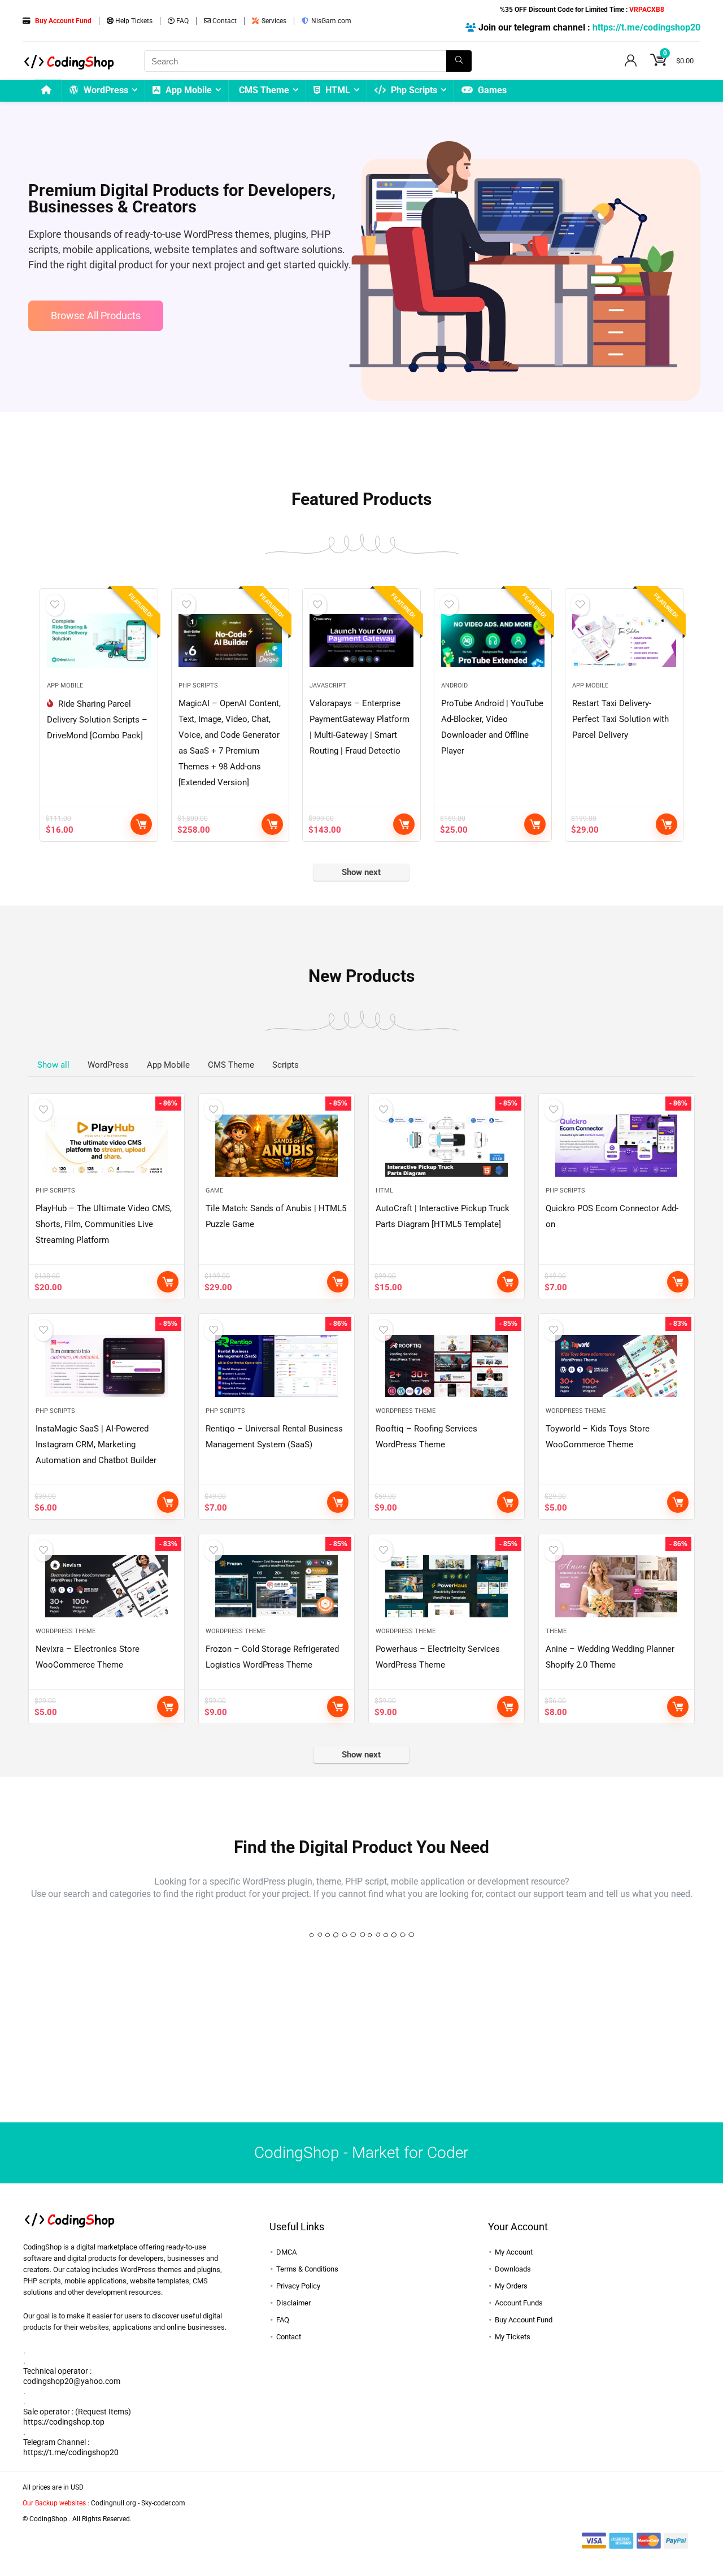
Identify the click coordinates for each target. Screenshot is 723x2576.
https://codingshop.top (64, 2422)
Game (214, 1191)
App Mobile (188, 90)
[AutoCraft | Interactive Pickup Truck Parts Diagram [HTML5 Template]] (447, 1146)
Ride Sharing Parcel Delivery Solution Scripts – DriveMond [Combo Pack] (97, 720)
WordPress (105, 90)
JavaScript (328, 686)
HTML (337, 90)
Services (273, 21)
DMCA (286, 2252)
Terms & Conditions (307, 2269)
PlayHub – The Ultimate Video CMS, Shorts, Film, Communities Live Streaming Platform (104, 1224)
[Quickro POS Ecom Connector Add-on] (617, 1146)
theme (556, 1631)
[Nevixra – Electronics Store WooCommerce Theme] (106, 1586)
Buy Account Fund (524, 2320)
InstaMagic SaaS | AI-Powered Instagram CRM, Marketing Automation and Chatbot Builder (96, 1444)
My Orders (511, 2286)
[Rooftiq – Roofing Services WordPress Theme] (447, 1366)
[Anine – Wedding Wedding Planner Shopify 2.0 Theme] (617, 1586)
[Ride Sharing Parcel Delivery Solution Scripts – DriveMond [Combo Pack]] (99, 641)
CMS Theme (264, 90)
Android (454, 686)
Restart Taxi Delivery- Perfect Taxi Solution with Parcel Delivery (620, 719)
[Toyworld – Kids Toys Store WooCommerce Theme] (617, 1366)
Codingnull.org (114, 2503)
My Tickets (513, 2337)
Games (491, 90)
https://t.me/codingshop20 (646, 27)
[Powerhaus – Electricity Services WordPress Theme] (447, 1586)
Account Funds (519, 2303)
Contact (224, 21)
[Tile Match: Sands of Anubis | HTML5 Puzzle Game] (276, 1146)
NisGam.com (330, 21)
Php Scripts (413, 90)
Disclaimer (293, 2303)
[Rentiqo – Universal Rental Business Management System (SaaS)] (276, 1366)
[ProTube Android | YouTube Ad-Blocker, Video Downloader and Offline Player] (493, 641)
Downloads (513, 2269)
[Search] (459, 61)
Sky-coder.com (163, 2503)
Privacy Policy (298, 2286)
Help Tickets (133, 21)
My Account (514, 2252)
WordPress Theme (406, 1411)
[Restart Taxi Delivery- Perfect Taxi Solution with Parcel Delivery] (624, 641)
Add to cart (141, 824)
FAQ (182, 21)
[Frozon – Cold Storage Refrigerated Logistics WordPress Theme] (276, 1586)
